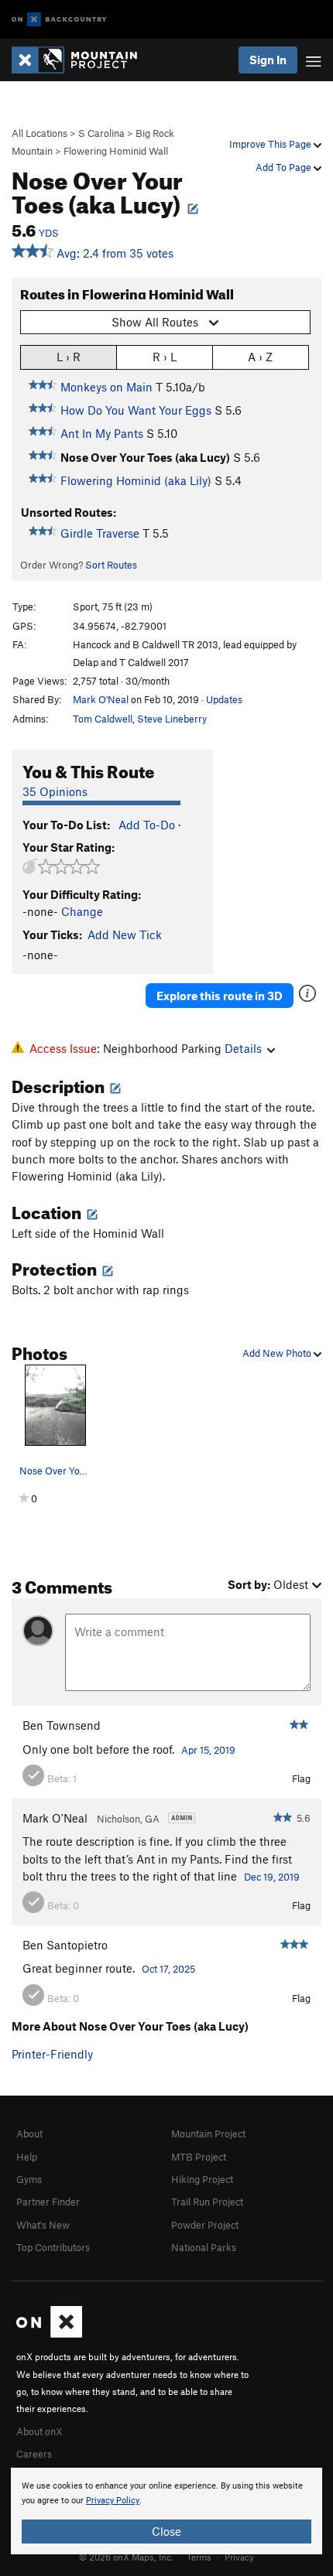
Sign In (268, 60)
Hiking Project (202, 2179)
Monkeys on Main (106, 387)
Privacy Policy (113, 2501)
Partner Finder (48, 2202)
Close (166, 2531)
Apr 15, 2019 (208, 1750)
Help (27, 2157)
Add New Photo (278, 1353)
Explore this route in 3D (220, 996)
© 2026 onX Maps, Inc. (126, 2557)
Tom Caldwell (103, 719)
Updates (224, 699)
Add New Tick (125, 934)
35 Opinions (55, 791)
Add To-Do (147, 825)
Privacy (239, 2557)
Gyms (29, 2179)
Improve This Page (271, 144)
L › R (69, 357)
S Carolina (101, 133)
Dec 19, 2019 (272, 1877)
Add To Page (285, 167)
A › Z (260, 357)
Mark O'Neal (101, 699)
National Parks (204, 2247)
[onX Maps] (49, 2334)
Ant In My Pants (102, 433)
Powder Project (205, 2225)
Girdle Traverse (100, 533)
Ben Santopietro (65, 1945)
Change (82, 911)
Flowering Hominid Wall (116, 151)
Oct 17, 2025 (168, 1969)
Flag (301, 1778)
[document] (166, 2511)
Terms (199, 2557)
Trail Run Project (207, 2202)
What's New (43, 2225)
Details (243, 1048)
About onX (39, 2431)
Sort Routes (111, 565)
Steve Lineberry (172, 719)
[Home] (82, 60)
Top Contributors (53, 2247)
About (29, 2134)
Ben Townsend (62, 1725)
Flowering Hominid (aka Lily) (136, 480)
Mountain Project (208, 2134)
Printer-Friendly (52, 2054)
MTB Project (199, 2157)
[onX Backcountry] (59, 20)
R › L (165, 357)
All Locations (39, 133)
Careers (34, 2454)
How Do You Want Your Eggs (136, 410)
